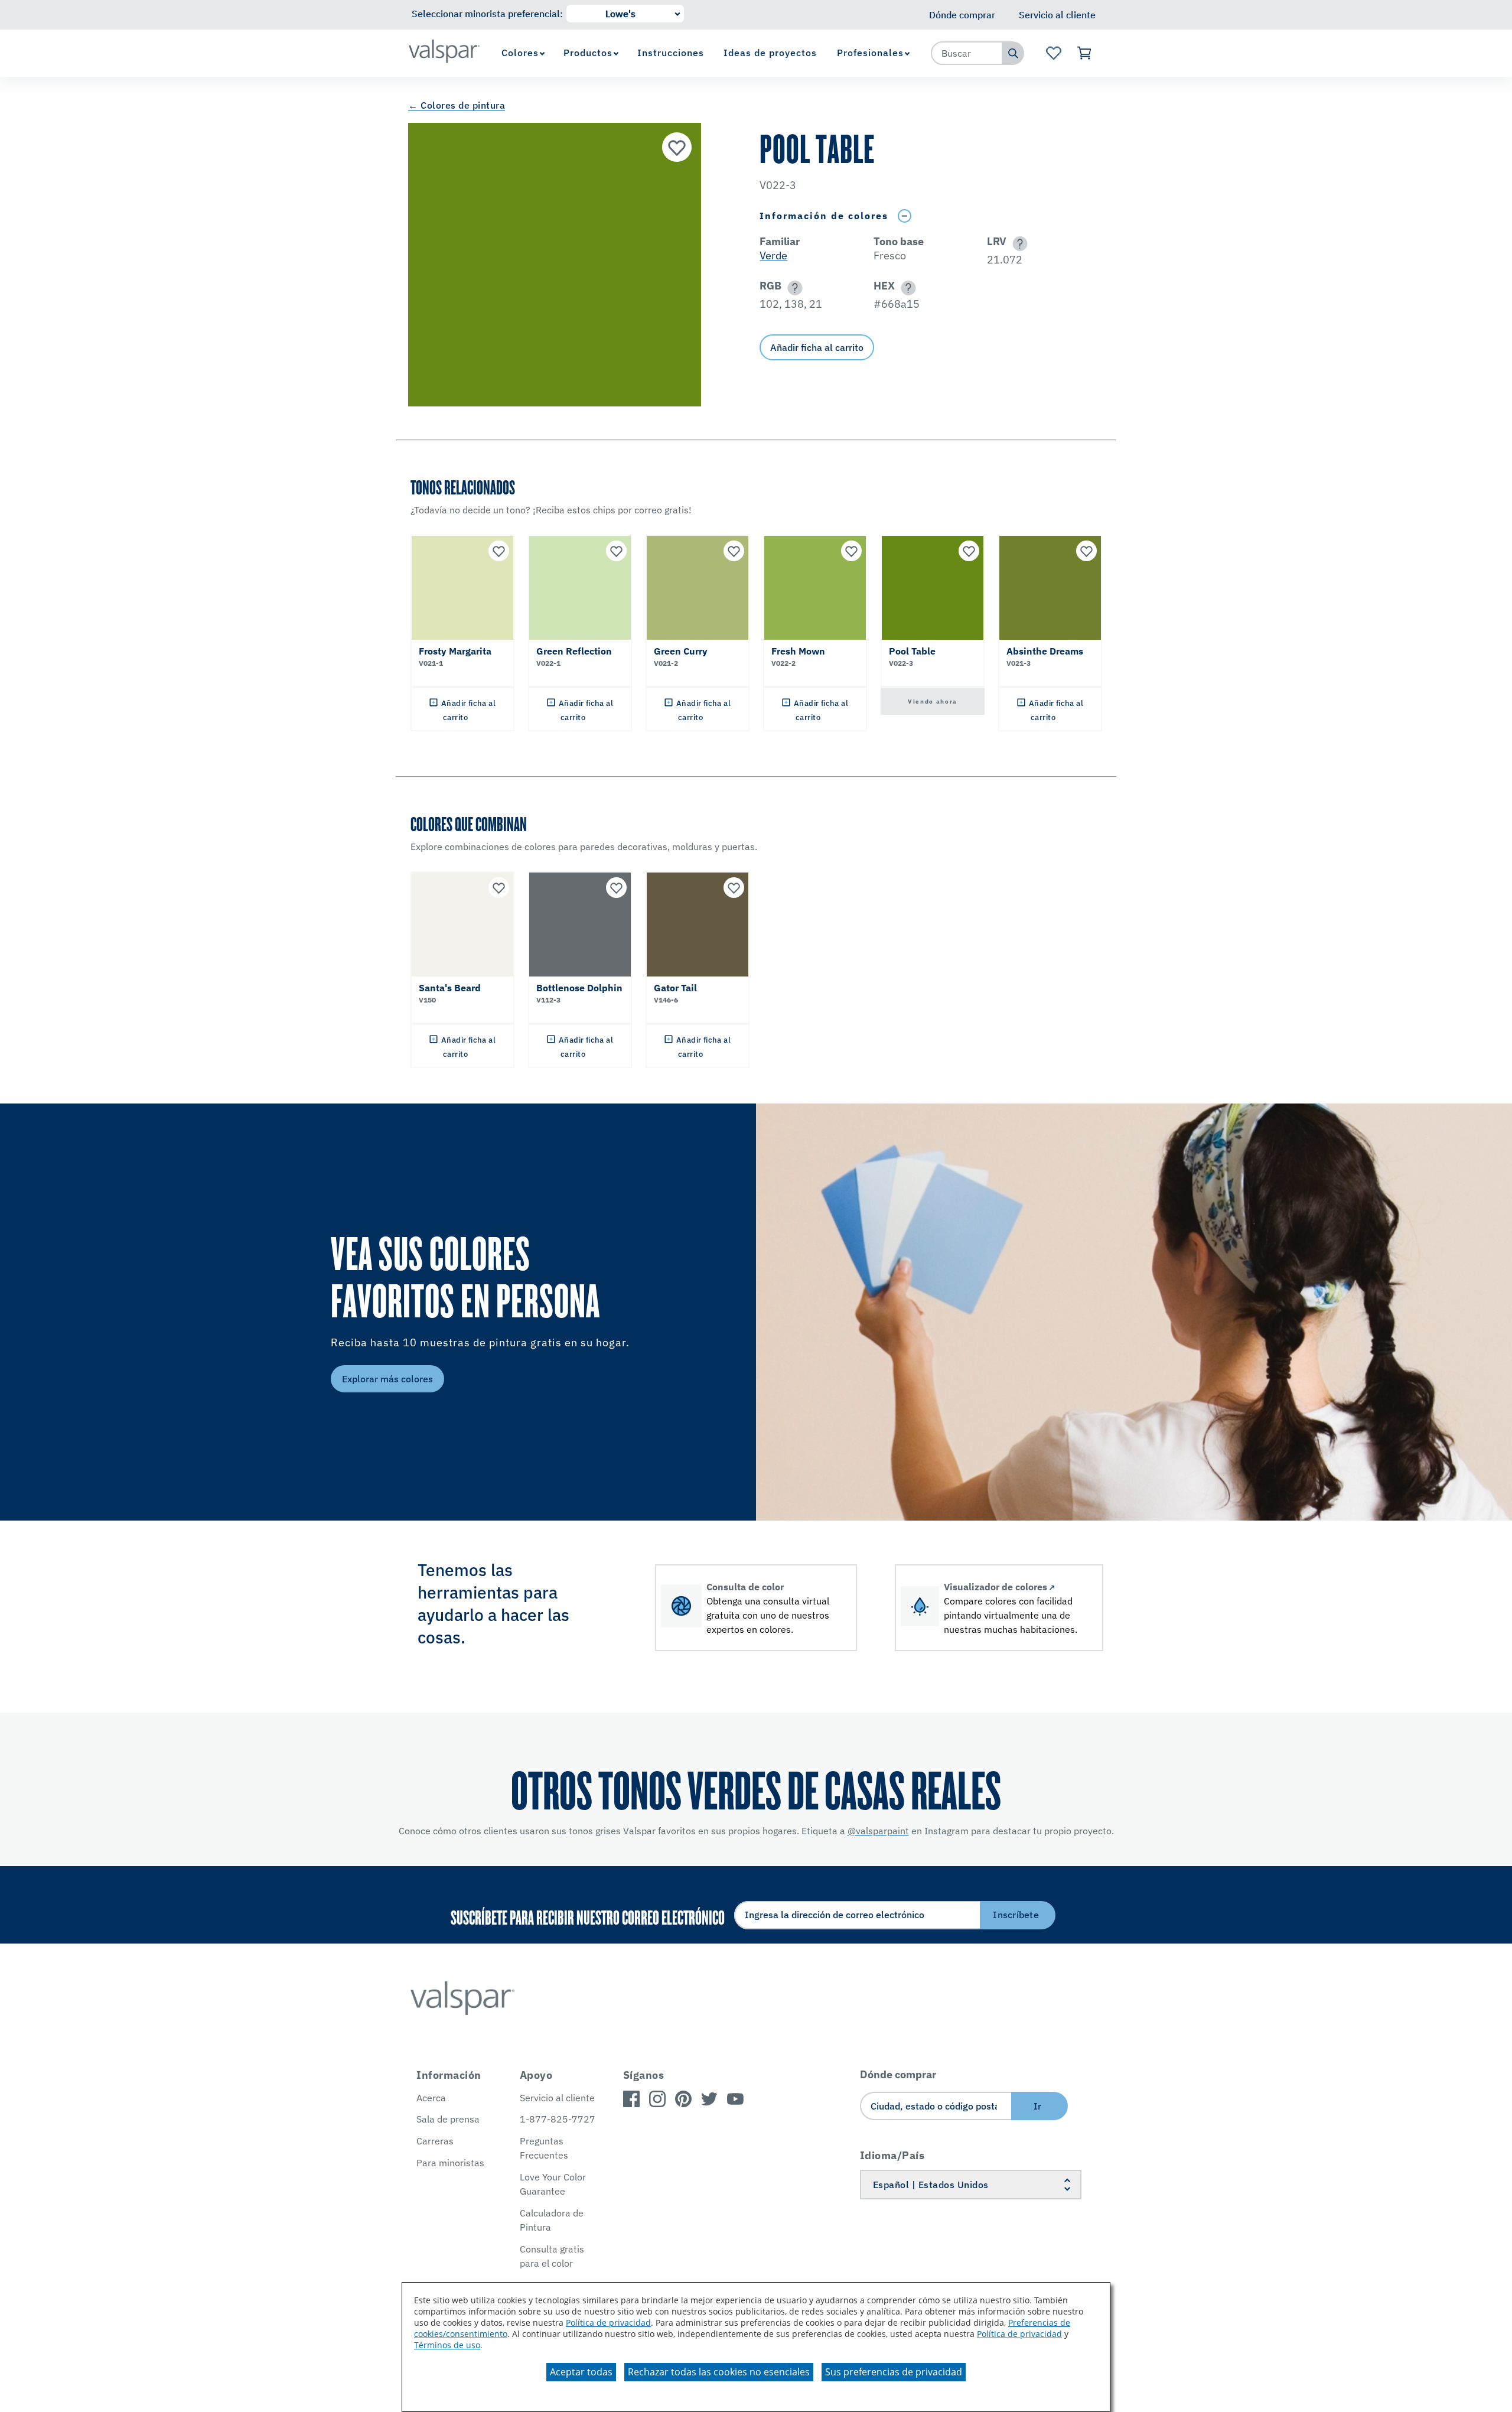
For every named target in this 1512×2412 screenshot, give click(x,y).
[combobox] (967, 53)
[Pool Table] (677, 147)
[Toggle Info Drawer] (904, 216)
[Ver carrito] (1085, 53)
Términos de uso (447, 2345)
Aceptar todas (581, 2372)
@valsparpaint (878, 1831)
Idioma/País (892, 2155)
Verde (773, 255)
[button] (1018, 244)
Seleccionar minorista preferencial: (487, 14)
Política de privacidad (608, 2323)
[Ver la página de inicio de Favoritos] (1053, 53)
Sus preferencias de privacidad (894, 2372)
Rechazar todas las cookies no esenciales (719, 2372)
